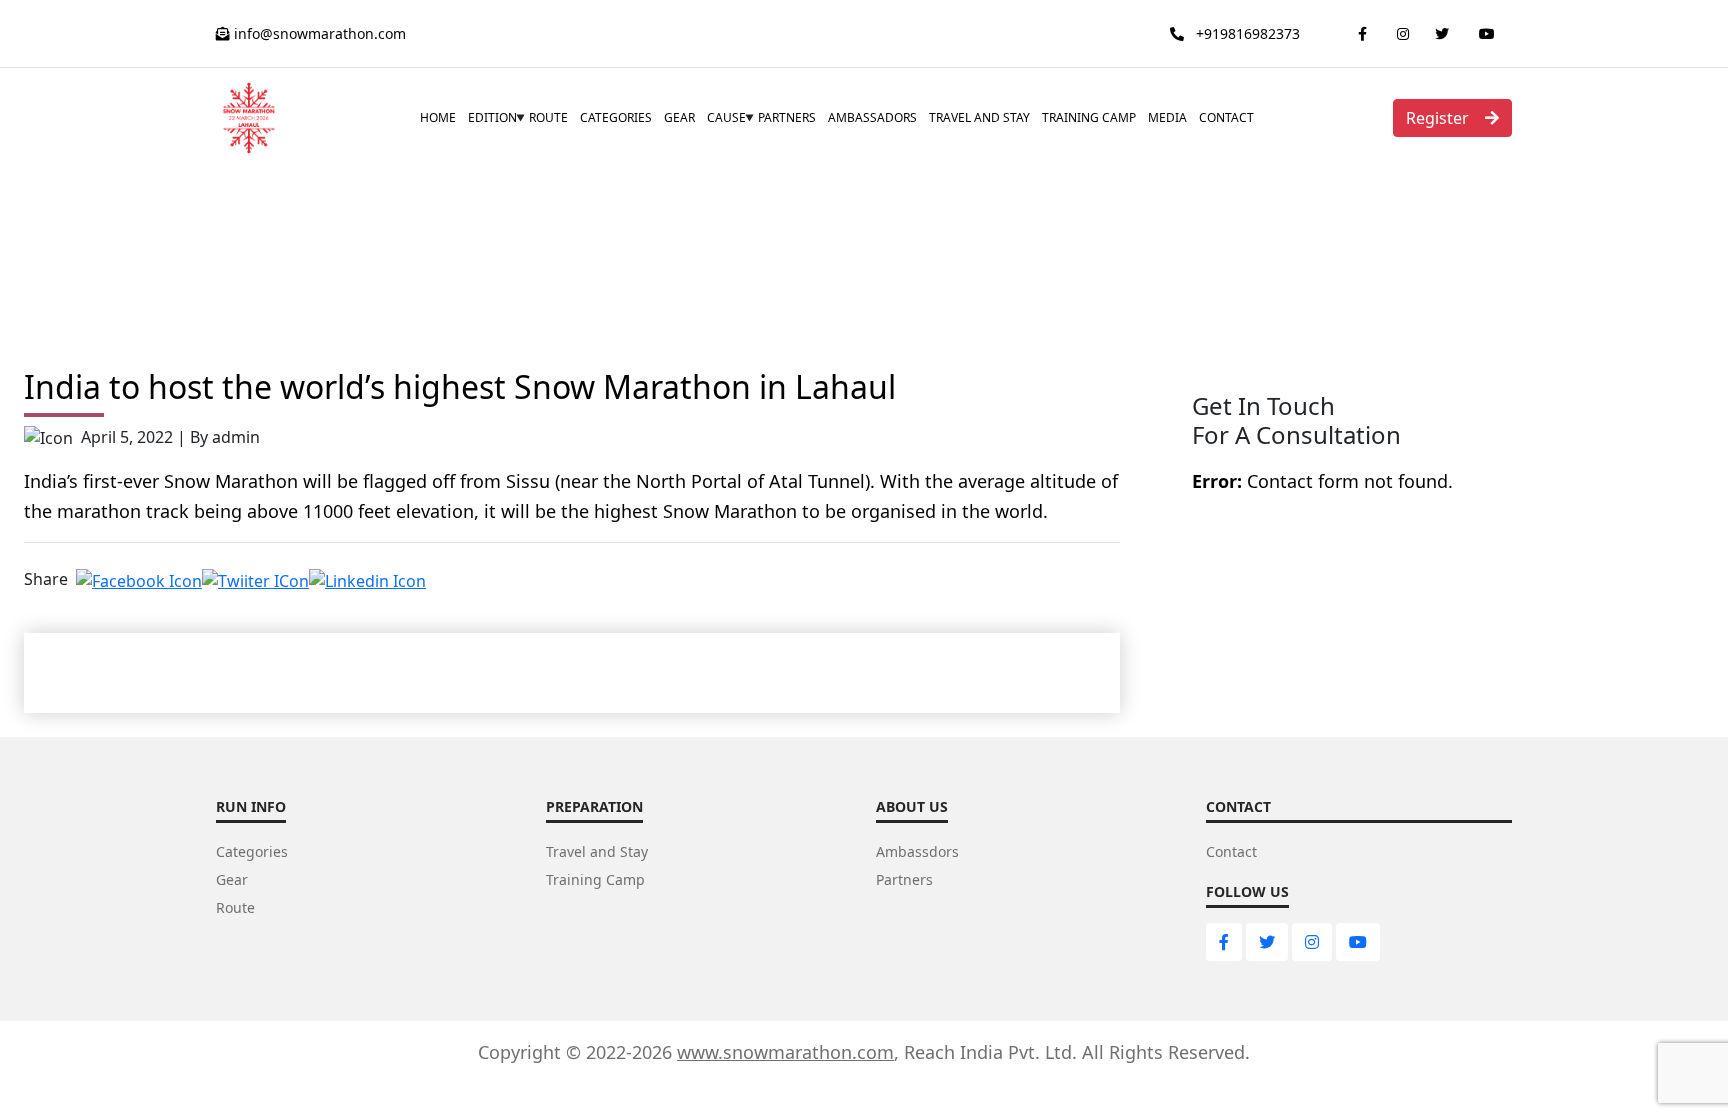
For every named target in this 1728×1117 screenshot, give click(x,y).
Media (1167, 117)
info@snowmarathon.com (318, 33)
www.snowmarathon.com (785, 1052)
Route (548, 117)
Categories (616, 117)
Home (438, 117)
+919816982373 (1246, 33)
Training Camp (595, 879)
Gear (679, 117)
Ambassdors (917, 851)
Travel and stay (979, 117)
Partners (787, 117)
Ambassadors (872, 117)
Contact (1226, 117)
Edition (492, 117)
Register (1437, 118)
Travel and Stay (597, 851)
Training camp (1089, 117)
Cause (726, 117)
